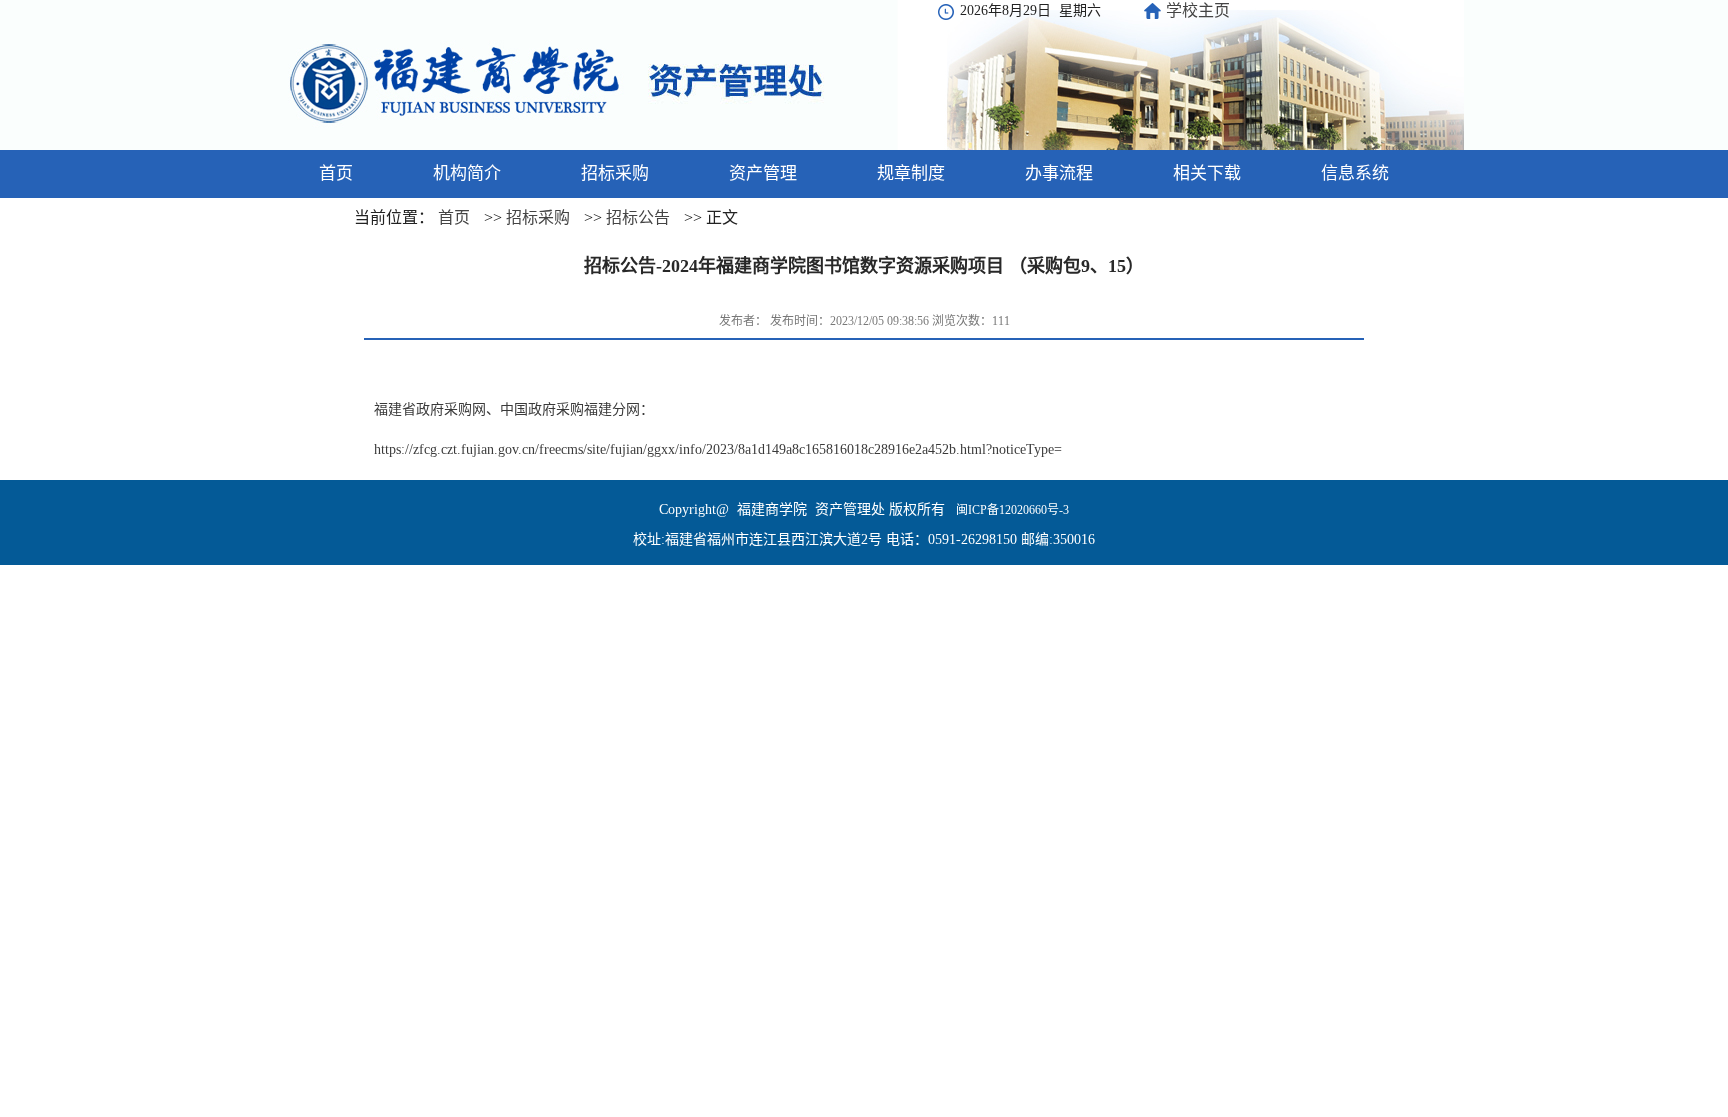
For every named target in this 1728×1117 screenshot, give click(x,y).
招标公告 (638, 217)
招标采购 (538, 217)
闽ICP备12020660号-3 (1011, 510)
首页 (454, 217)
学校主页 (1198, 10)
